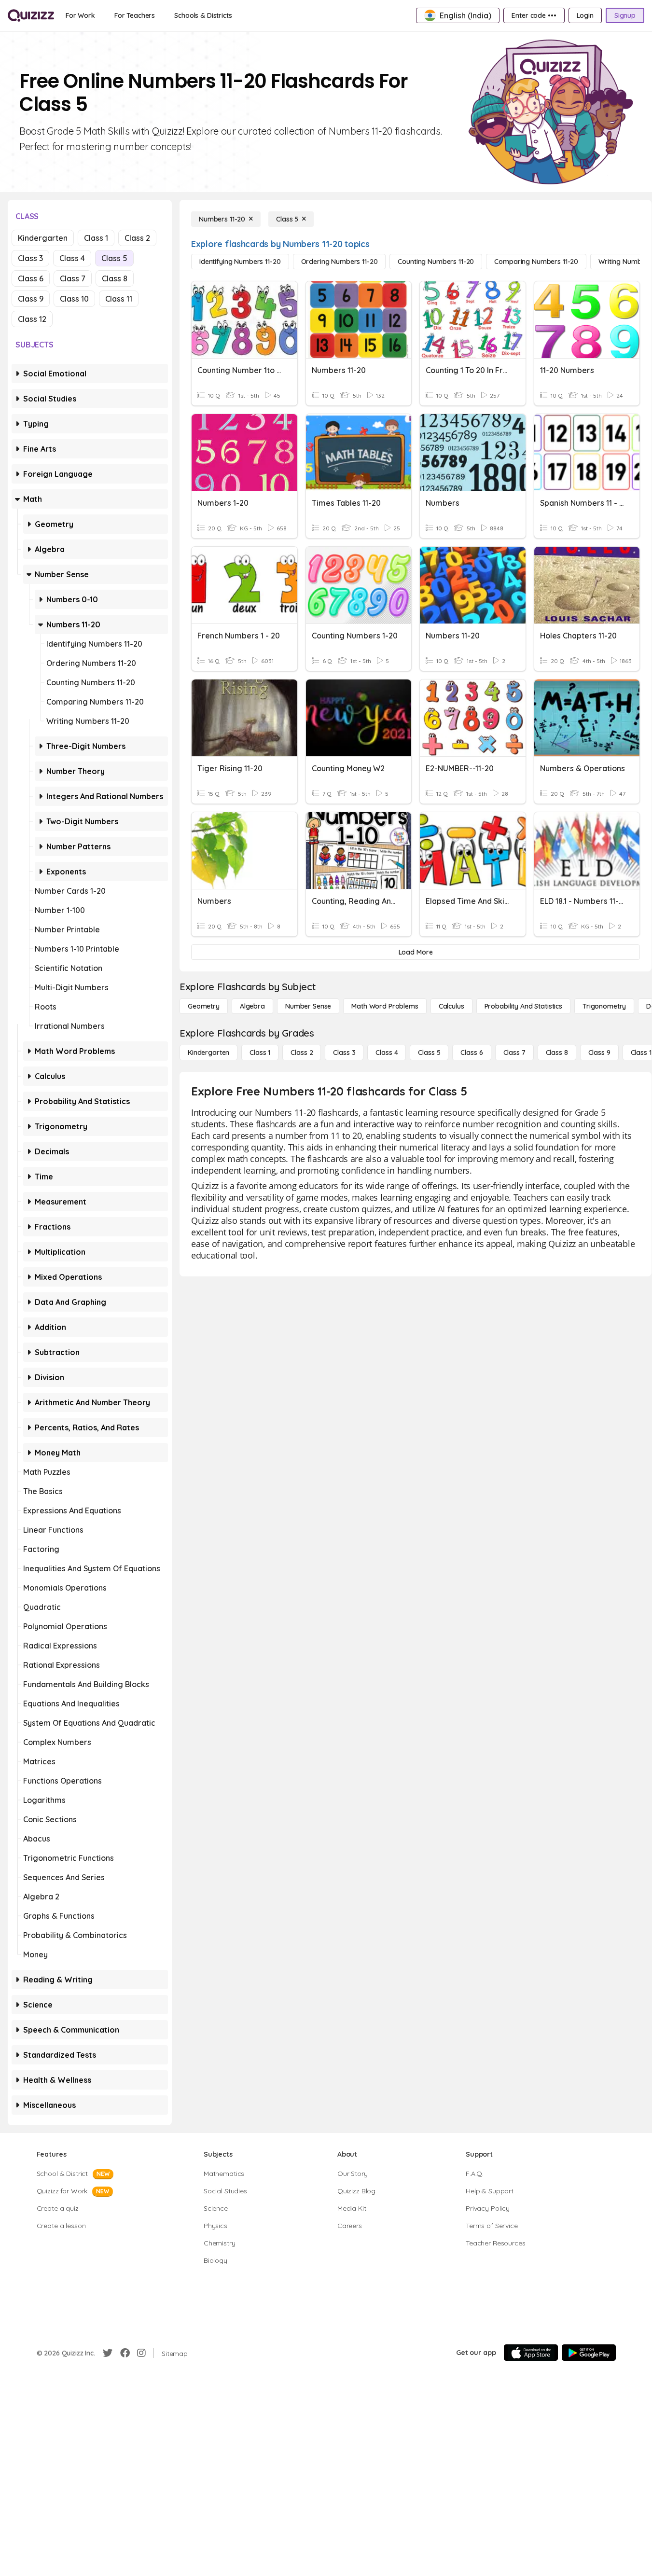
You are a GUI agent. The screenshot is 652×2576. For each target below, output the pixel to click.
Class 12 (32, 319)
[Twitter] (108, 2353)
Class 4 (72, 258)
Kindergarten (43, 238)
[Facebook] (125, 2353)
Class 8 (115, 278)
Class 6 (31, 278)
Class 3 (30, 258)
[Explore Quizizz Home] (31, 15)
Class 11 (119, 299)
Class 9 (31, 299)
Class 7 (73, 278)
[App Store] (531, 2353)
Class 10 (74, 299)
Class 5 (114, 258)
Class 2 (137, 238)
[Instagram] (141, 2353)
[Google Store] (589, 2353)
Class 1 (96, 238)
